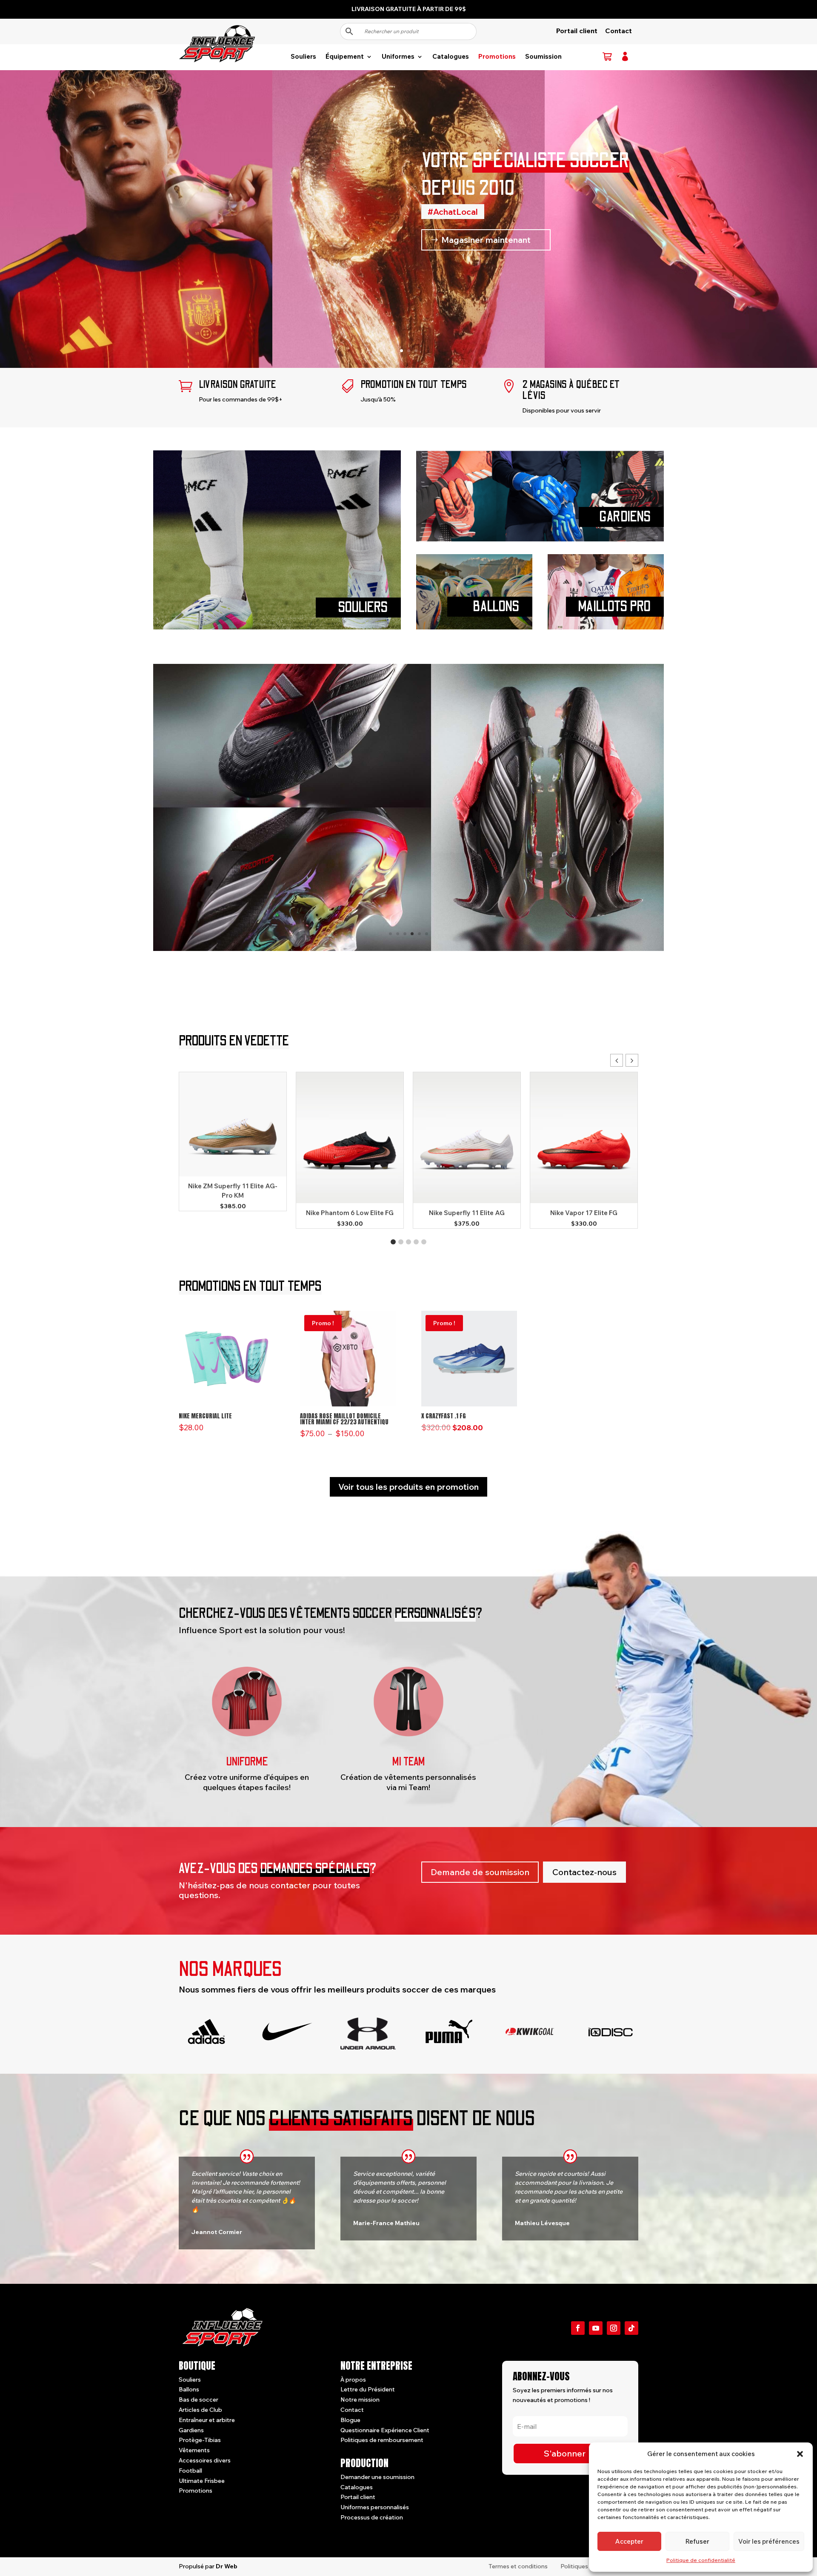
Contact (618, 31)
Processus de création (372, 2517)
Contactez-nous (584, 1872)
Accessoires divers (205, 2460)
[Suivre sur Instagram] (614, 2328)
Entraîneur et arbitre (207, 2420)
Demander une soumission (377, 2477)
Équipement (345, 57)
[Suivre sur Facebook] (578, 2328)
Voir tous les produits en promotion (408, 1487)
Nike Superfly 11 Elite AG (467, 1213)
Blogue (350, 2420)
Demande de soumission (480, 1872)
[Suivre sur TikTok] (631, 2328)
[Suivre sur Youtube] (596, 2328)
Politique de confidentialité (701, 2560)
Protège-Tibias (200, 2440)
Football (190, 2471)
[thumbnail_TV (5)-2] (408, 949)
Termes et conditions (518, 2566)
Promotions (497, 57)
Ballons (189, 2389)
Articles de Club (200, 2410)
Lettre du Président (368, 2389)
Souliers (303, 57)
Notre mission (360, 2400)
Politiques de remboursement (382, 2440)
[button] (800, 2454)
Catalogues (451, 57)
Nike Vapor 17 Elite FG (584, 1213)
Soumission (543, 57)
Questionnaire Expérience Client (385, 2430)
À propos (353, 2380)
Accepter (629, 2541)
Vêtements (194, 2450)
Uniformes (398, 57)
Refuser (697, 2541)
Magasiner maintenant (486, 240)
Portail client (577, 31)
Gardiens (191, 2430)
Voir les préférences (769, 2541)
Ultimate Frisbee (202, 2481)
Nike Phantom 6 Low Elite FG (350, 1213)
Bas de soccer (199, 2400)
